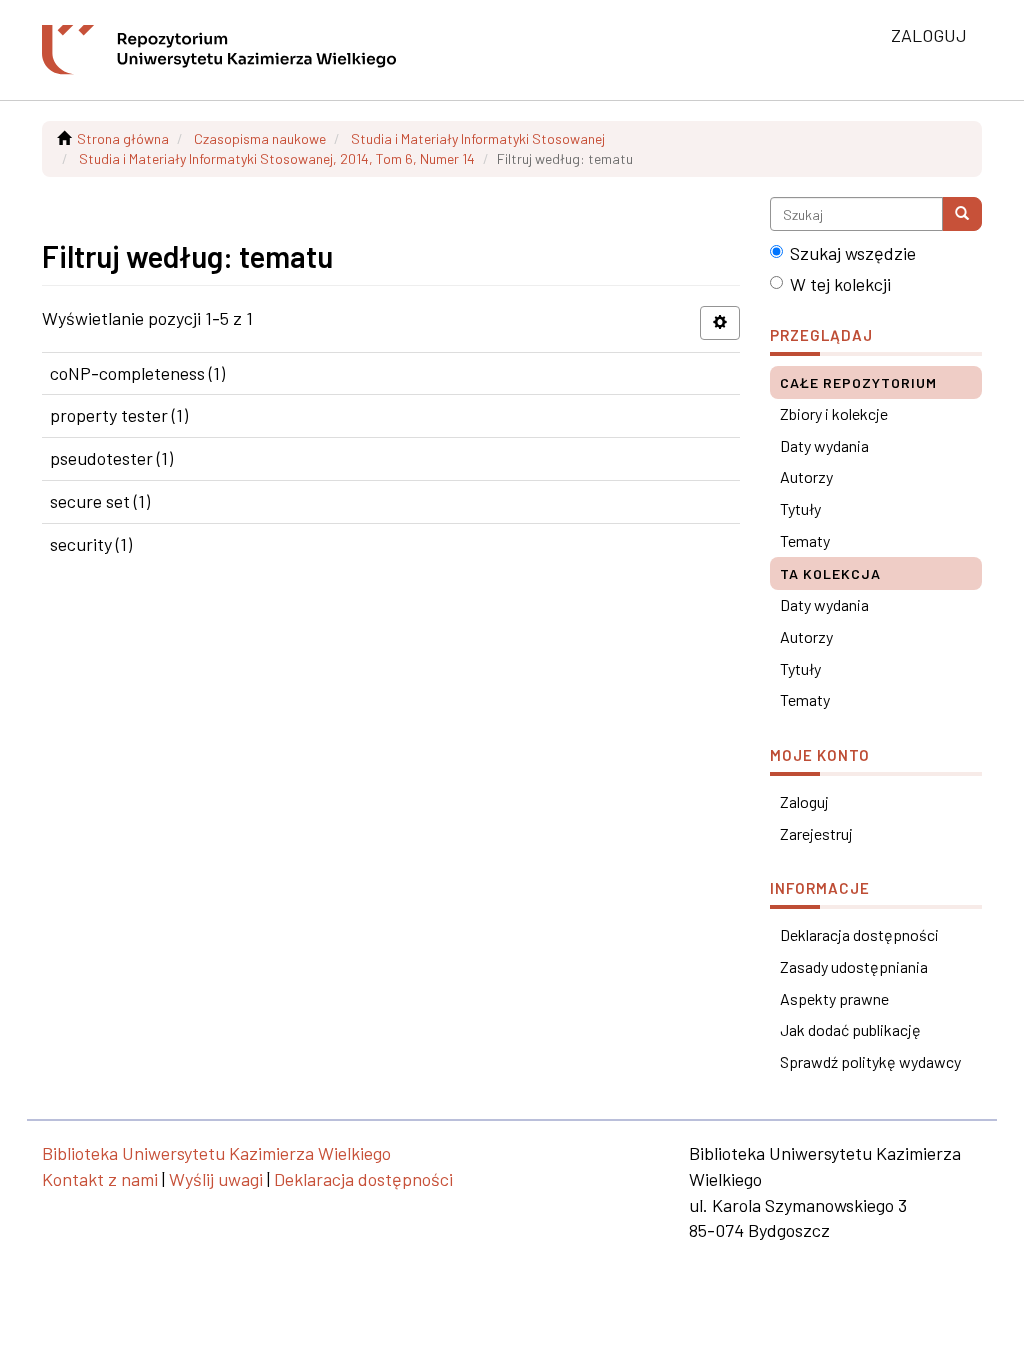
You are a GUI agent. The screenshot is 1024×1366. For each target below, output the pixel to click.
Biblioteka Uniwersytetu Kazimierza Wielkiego (216, 1153)
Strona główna (123, 138)
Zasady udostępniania (854, 966)
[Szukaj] (962, 214)
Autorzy (806, 476)
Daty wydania (824, 445)
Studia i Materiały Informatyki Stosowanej (478, 138)
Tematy (805, 540)
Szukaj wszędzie (853, 253)
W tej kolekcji (840, 284)
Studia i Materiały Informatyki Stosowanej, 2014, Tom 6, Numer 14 (277, 158)
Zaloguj (804, 801)
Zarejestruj (816, 833)
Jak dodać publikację (850, 1029)
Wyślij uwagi (216, 1179)
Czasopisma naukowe (260, 138)
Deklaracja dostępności (859, 934)
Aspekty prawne (834, 998)
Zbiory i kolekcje (834, 413)
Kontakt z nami (100, 1179)
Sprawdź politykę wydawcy (870, 1061)
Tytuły (800, 508)
